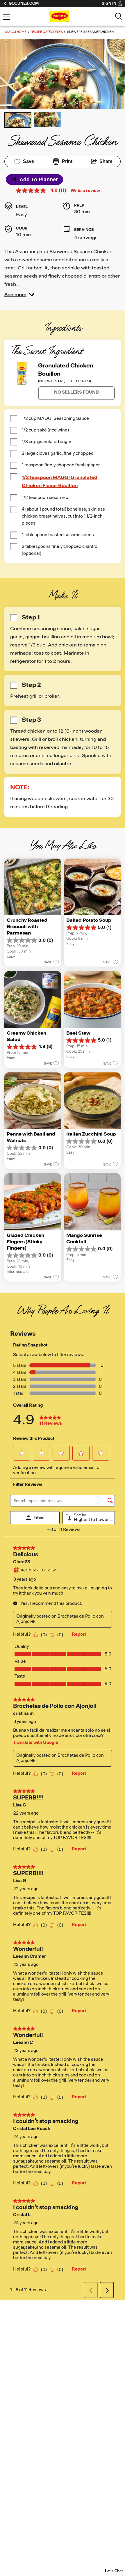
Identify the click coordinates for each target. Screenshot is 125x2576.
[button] (19, 295)
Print (67, 161)
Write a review (85, 191)
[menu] (6, 17)
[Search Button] (119, 16)
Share (106, 161)
